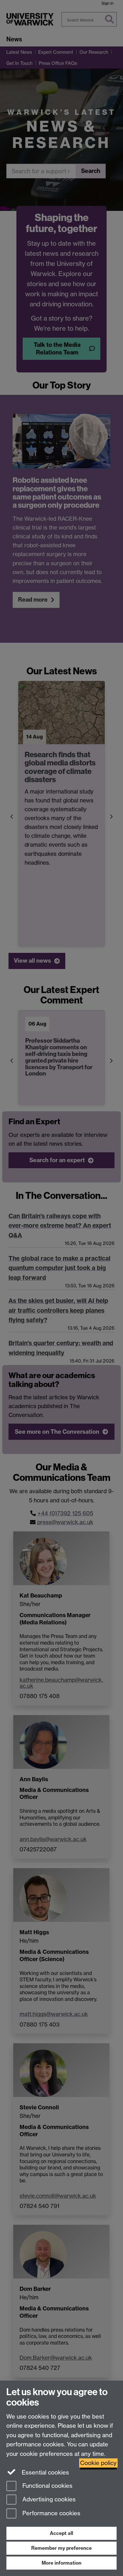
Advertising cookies (48, 2500)
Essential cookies (45, 2472)
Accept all (61, 2533)
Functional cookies (47, 2486)
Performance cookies (51, 2514)
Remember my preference (61, 2548)
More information (61, 2563)
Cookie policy (98, 2463)
